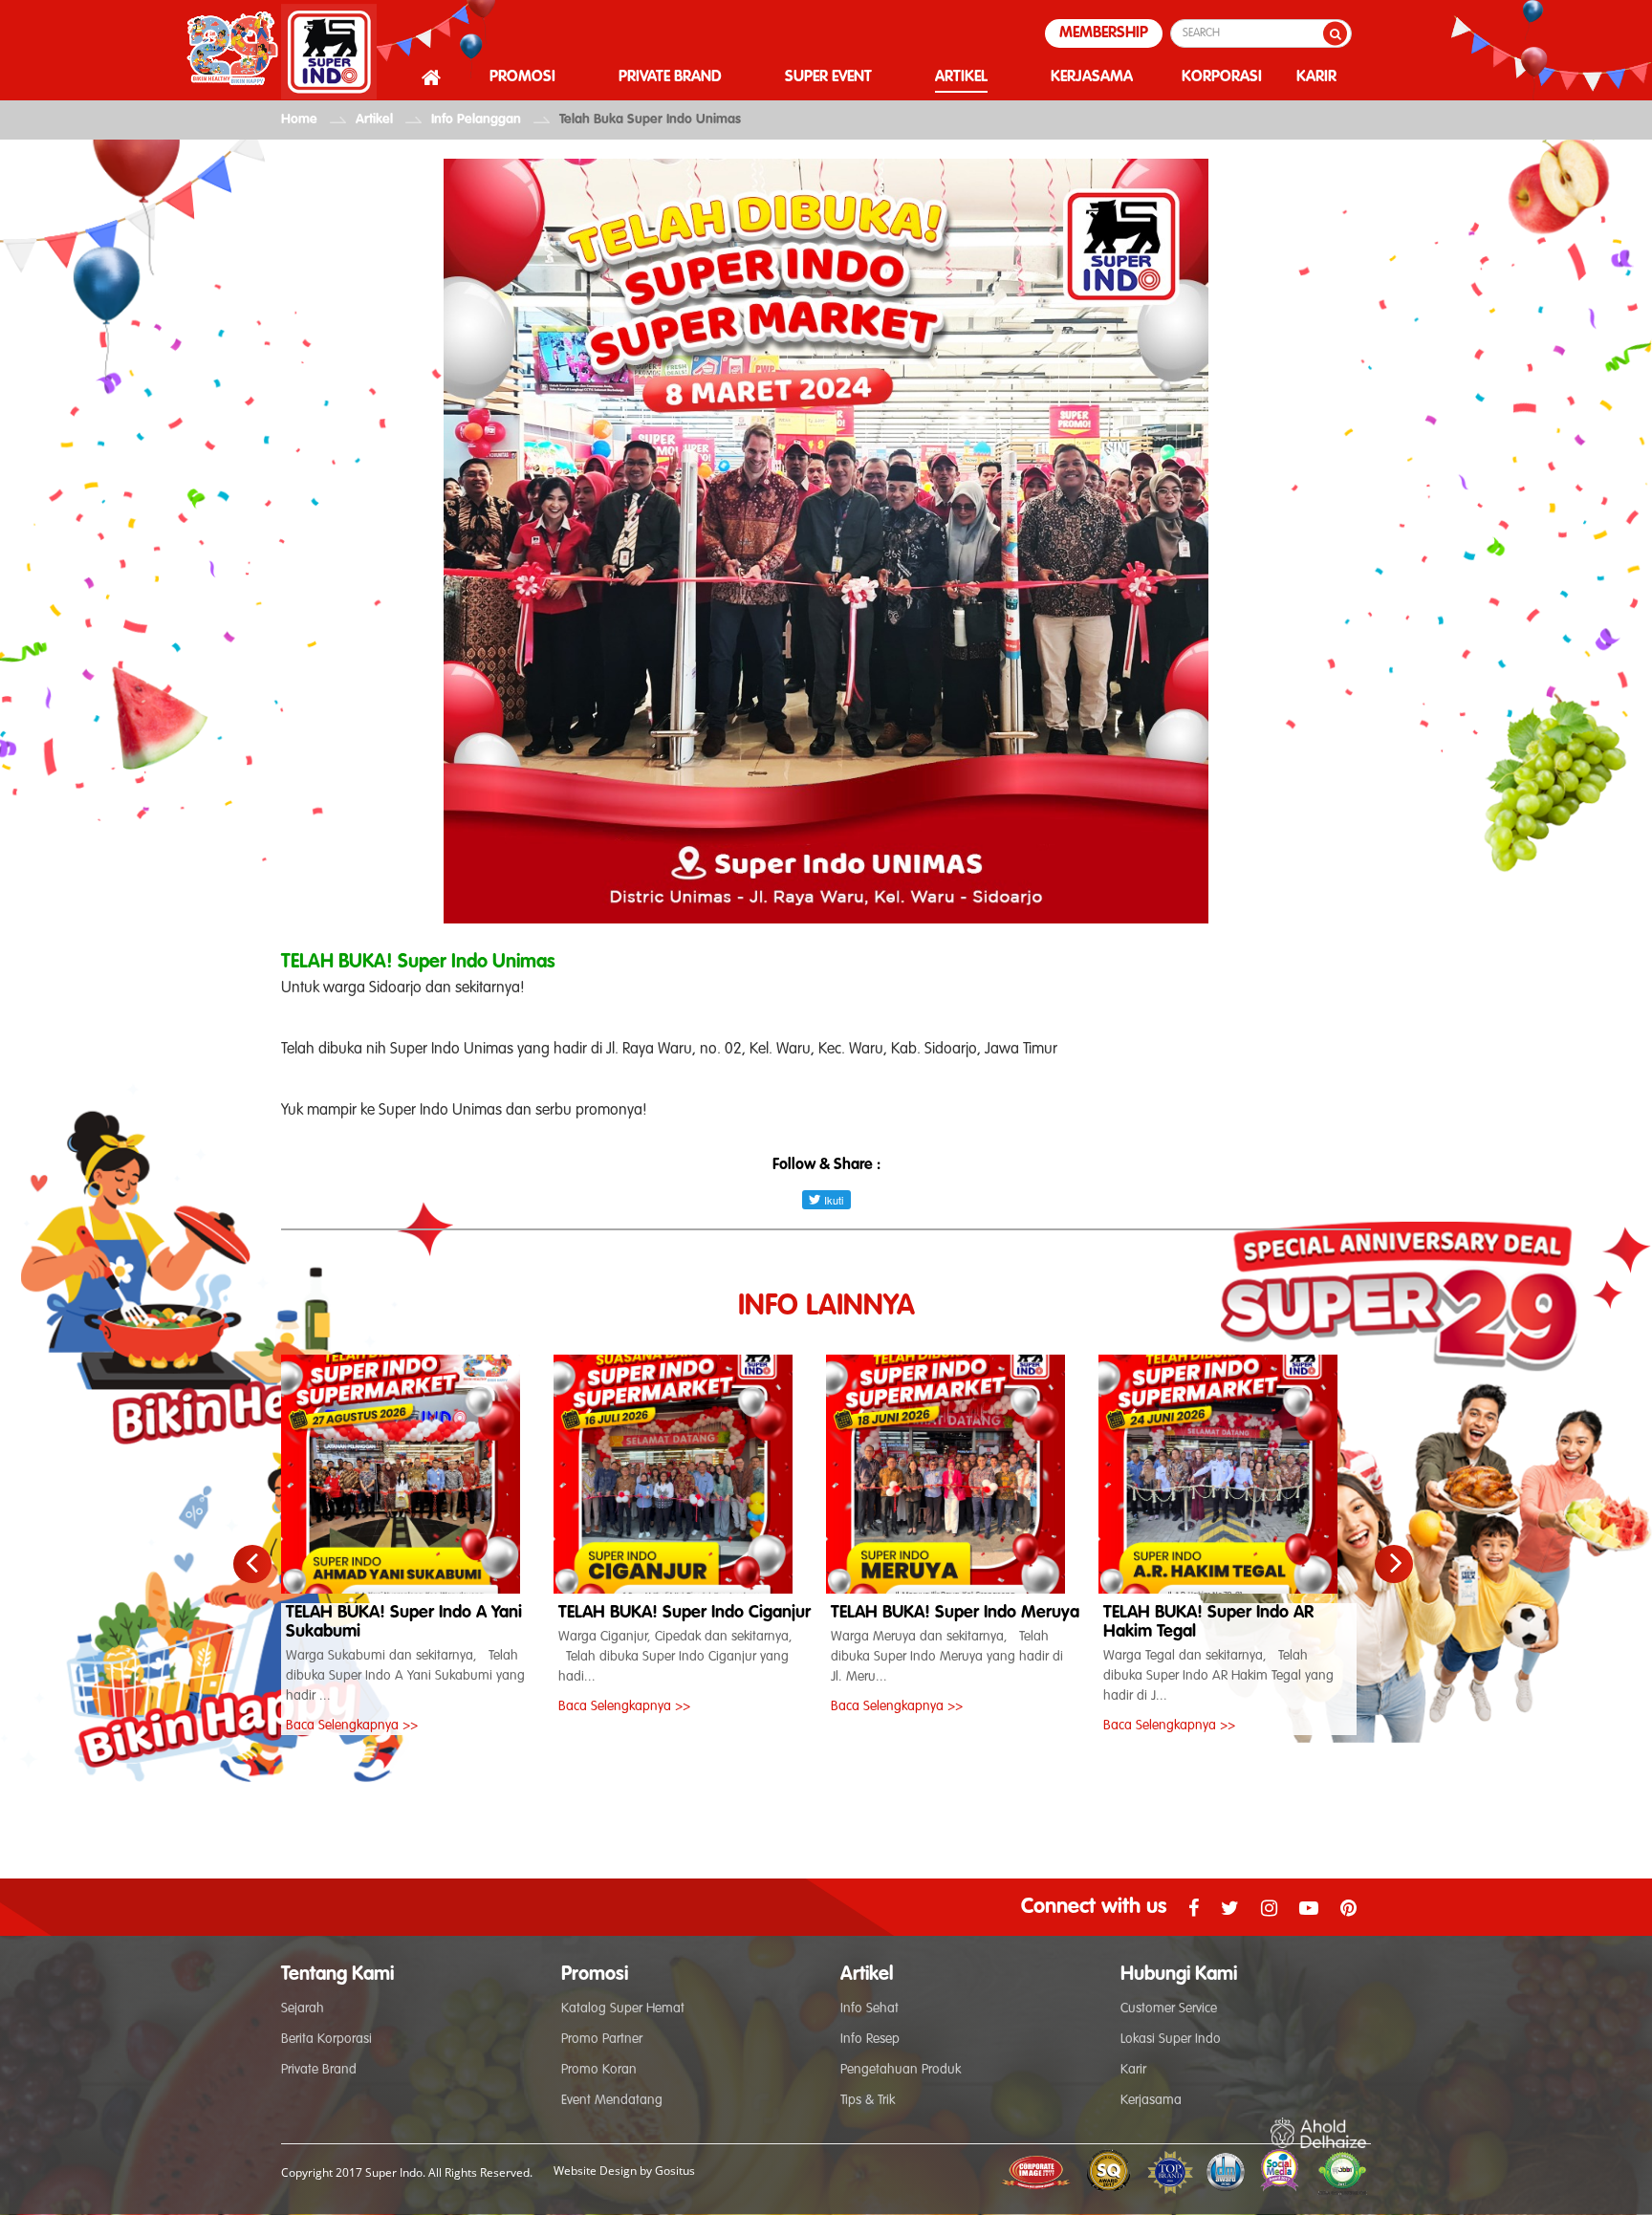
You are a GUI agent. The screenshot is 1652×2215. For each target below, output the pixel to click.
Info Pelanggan (476, 119)
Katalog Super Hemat (623, 2009)
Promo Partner (602, 2039)
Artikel (374, 119)
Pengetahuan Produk (901, 2070)
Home (299, 119)
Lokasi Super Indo (1171, 2039)
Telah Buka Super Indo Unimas (650, 119)
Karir (1133, 2070)
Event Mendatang (612, 2100)
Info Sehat (869, 2009)
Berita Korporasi (326, 2039)
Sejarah (303, 2009)
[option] (417, 1545)
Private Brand (319, 2070)
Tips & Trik (868, 2100)
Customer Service (1169, 2009)
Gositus (675, 2171)
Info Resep (870, 2039)
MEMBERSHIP (1104, 33)
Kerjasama (1151, 2100)
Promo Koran (599, 2070)
